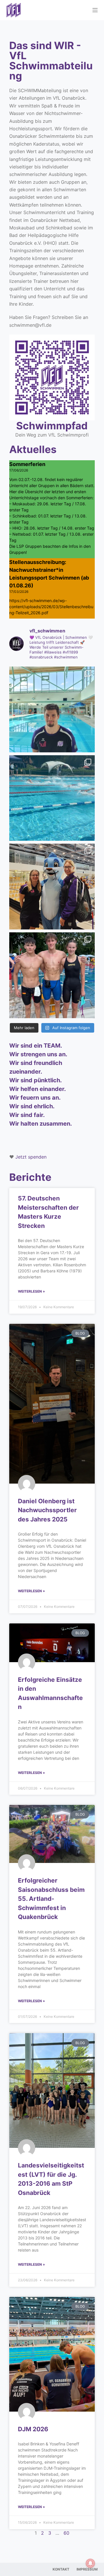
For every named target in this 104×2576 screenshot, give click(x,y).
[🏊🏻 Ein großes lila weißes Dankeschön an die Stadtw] (52, 709)
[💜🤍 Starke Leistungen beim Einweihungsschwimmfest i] (52, 975)
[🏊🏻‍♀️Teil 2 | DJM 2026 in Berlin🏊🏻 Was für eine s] (52, 887)
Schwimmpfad (52, 426)
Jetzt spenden (31, 1157)
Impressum (87, 2569)
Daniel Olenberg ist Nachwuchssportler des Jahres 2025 (47, 1510)
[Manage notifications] (90, 2563)
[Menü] (95, 10)
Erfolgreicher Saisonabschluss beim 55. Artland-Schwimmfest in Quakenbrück (51, 1899)
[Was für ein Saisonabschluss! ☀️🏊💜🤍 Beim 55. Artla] (52, 798)
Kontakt (61, 2569)
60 (66, 2533)
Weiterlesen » (31, 1291)
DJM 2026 (33, 2429)
